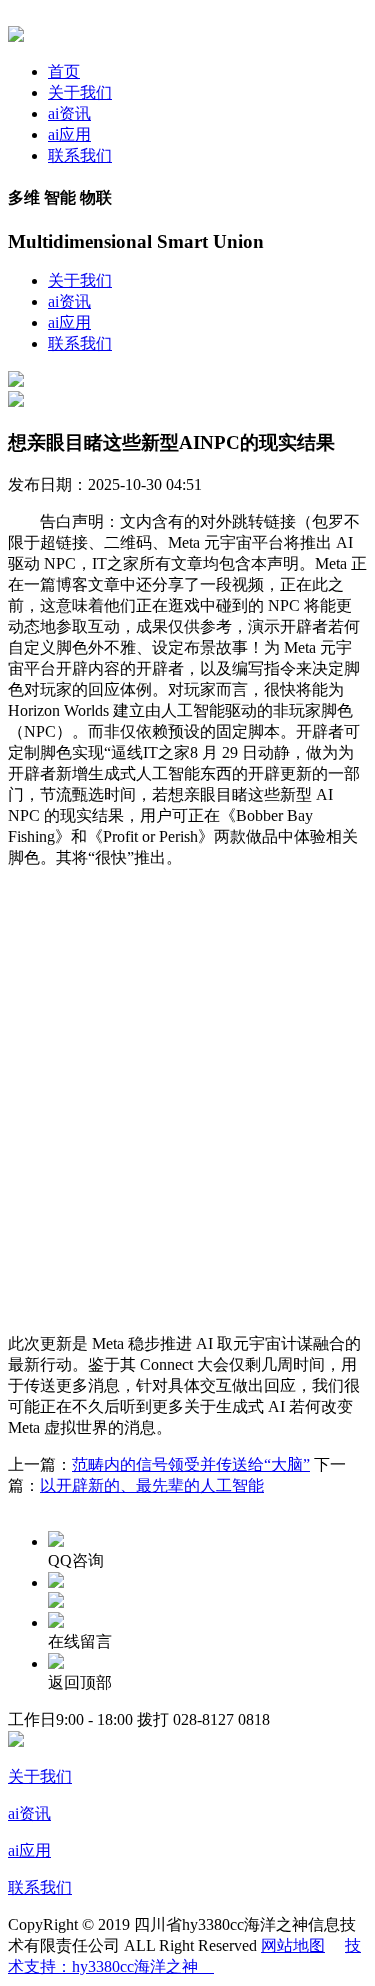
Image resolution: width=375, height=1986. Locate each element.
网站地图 (293, 1945)
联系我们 (80, 155)
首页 (64, 71)
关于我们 (80, 92)
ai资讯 (69, 113)
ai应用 (69, 134)
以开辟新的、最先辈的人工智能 (152, 1485)
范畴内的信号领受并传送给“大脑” (191, 1464)
